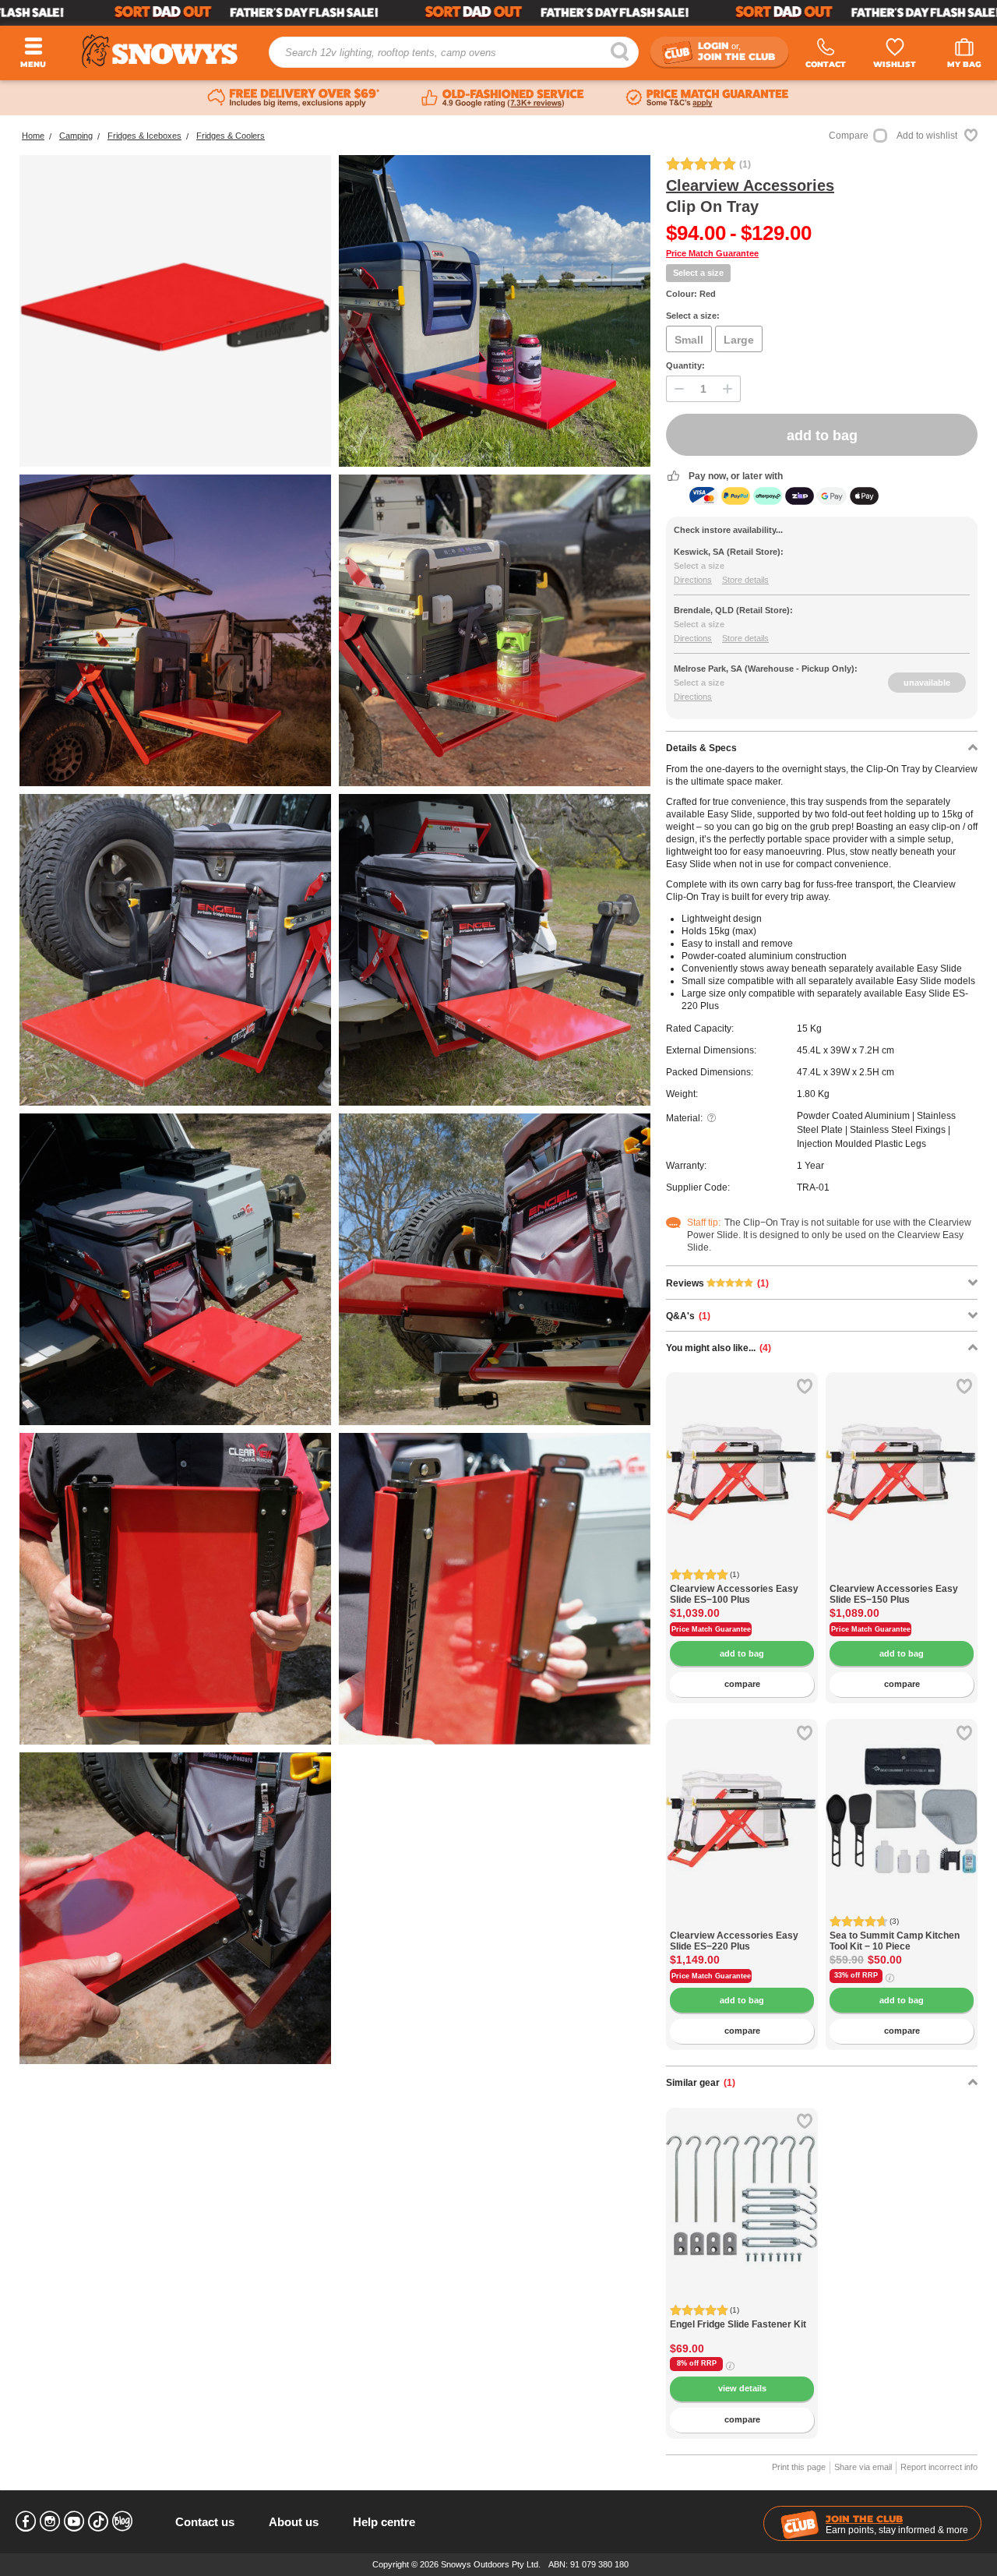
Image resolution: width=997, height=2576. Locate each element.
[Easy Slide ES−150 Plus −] (902, 1575)
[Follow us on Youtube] (74, 2521)
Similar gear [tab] (701, 2083)
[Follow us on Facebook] (26, 2521)
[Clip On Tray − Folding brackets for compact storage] (175, 1589)
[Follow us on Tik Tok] (98, 2521)
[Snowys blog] (122, 2521)
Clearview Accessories (750, 185)
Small (689, 340)
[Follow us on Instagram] (50, 2521)
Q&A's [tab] (688, 1316)
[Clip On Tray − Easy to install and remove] (495, 1269)
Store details (745, 580)
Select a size (698, 273)
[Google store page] (503, 98)
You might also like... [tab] (719, 1348)
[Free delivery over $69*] (294, 98)
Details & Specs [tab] (701, 748)
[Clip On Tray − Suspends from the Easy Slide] (495, 630)
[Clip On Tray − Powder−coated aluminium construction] (175, 950)
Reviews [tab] (717, 1283)
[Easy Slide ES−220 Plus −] (742, 1922)
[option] (742, 1448)
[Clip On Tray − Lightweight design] (175, 630)
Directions (693, 580)
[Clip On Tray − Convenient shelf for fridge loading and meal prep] (175, 311)
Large (739, 340)
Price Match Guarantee (712, 253)
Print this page (799, 2467)
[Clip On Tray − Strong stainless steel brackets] (495, 1589)
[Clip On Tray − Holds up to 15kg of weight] (495, 311)
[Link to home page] (160, 51)
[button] (689, 1476)
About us (294, 2522)
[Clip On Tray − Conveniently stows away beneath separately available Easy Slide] (175, 1908)
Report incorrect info (939, 2467)
